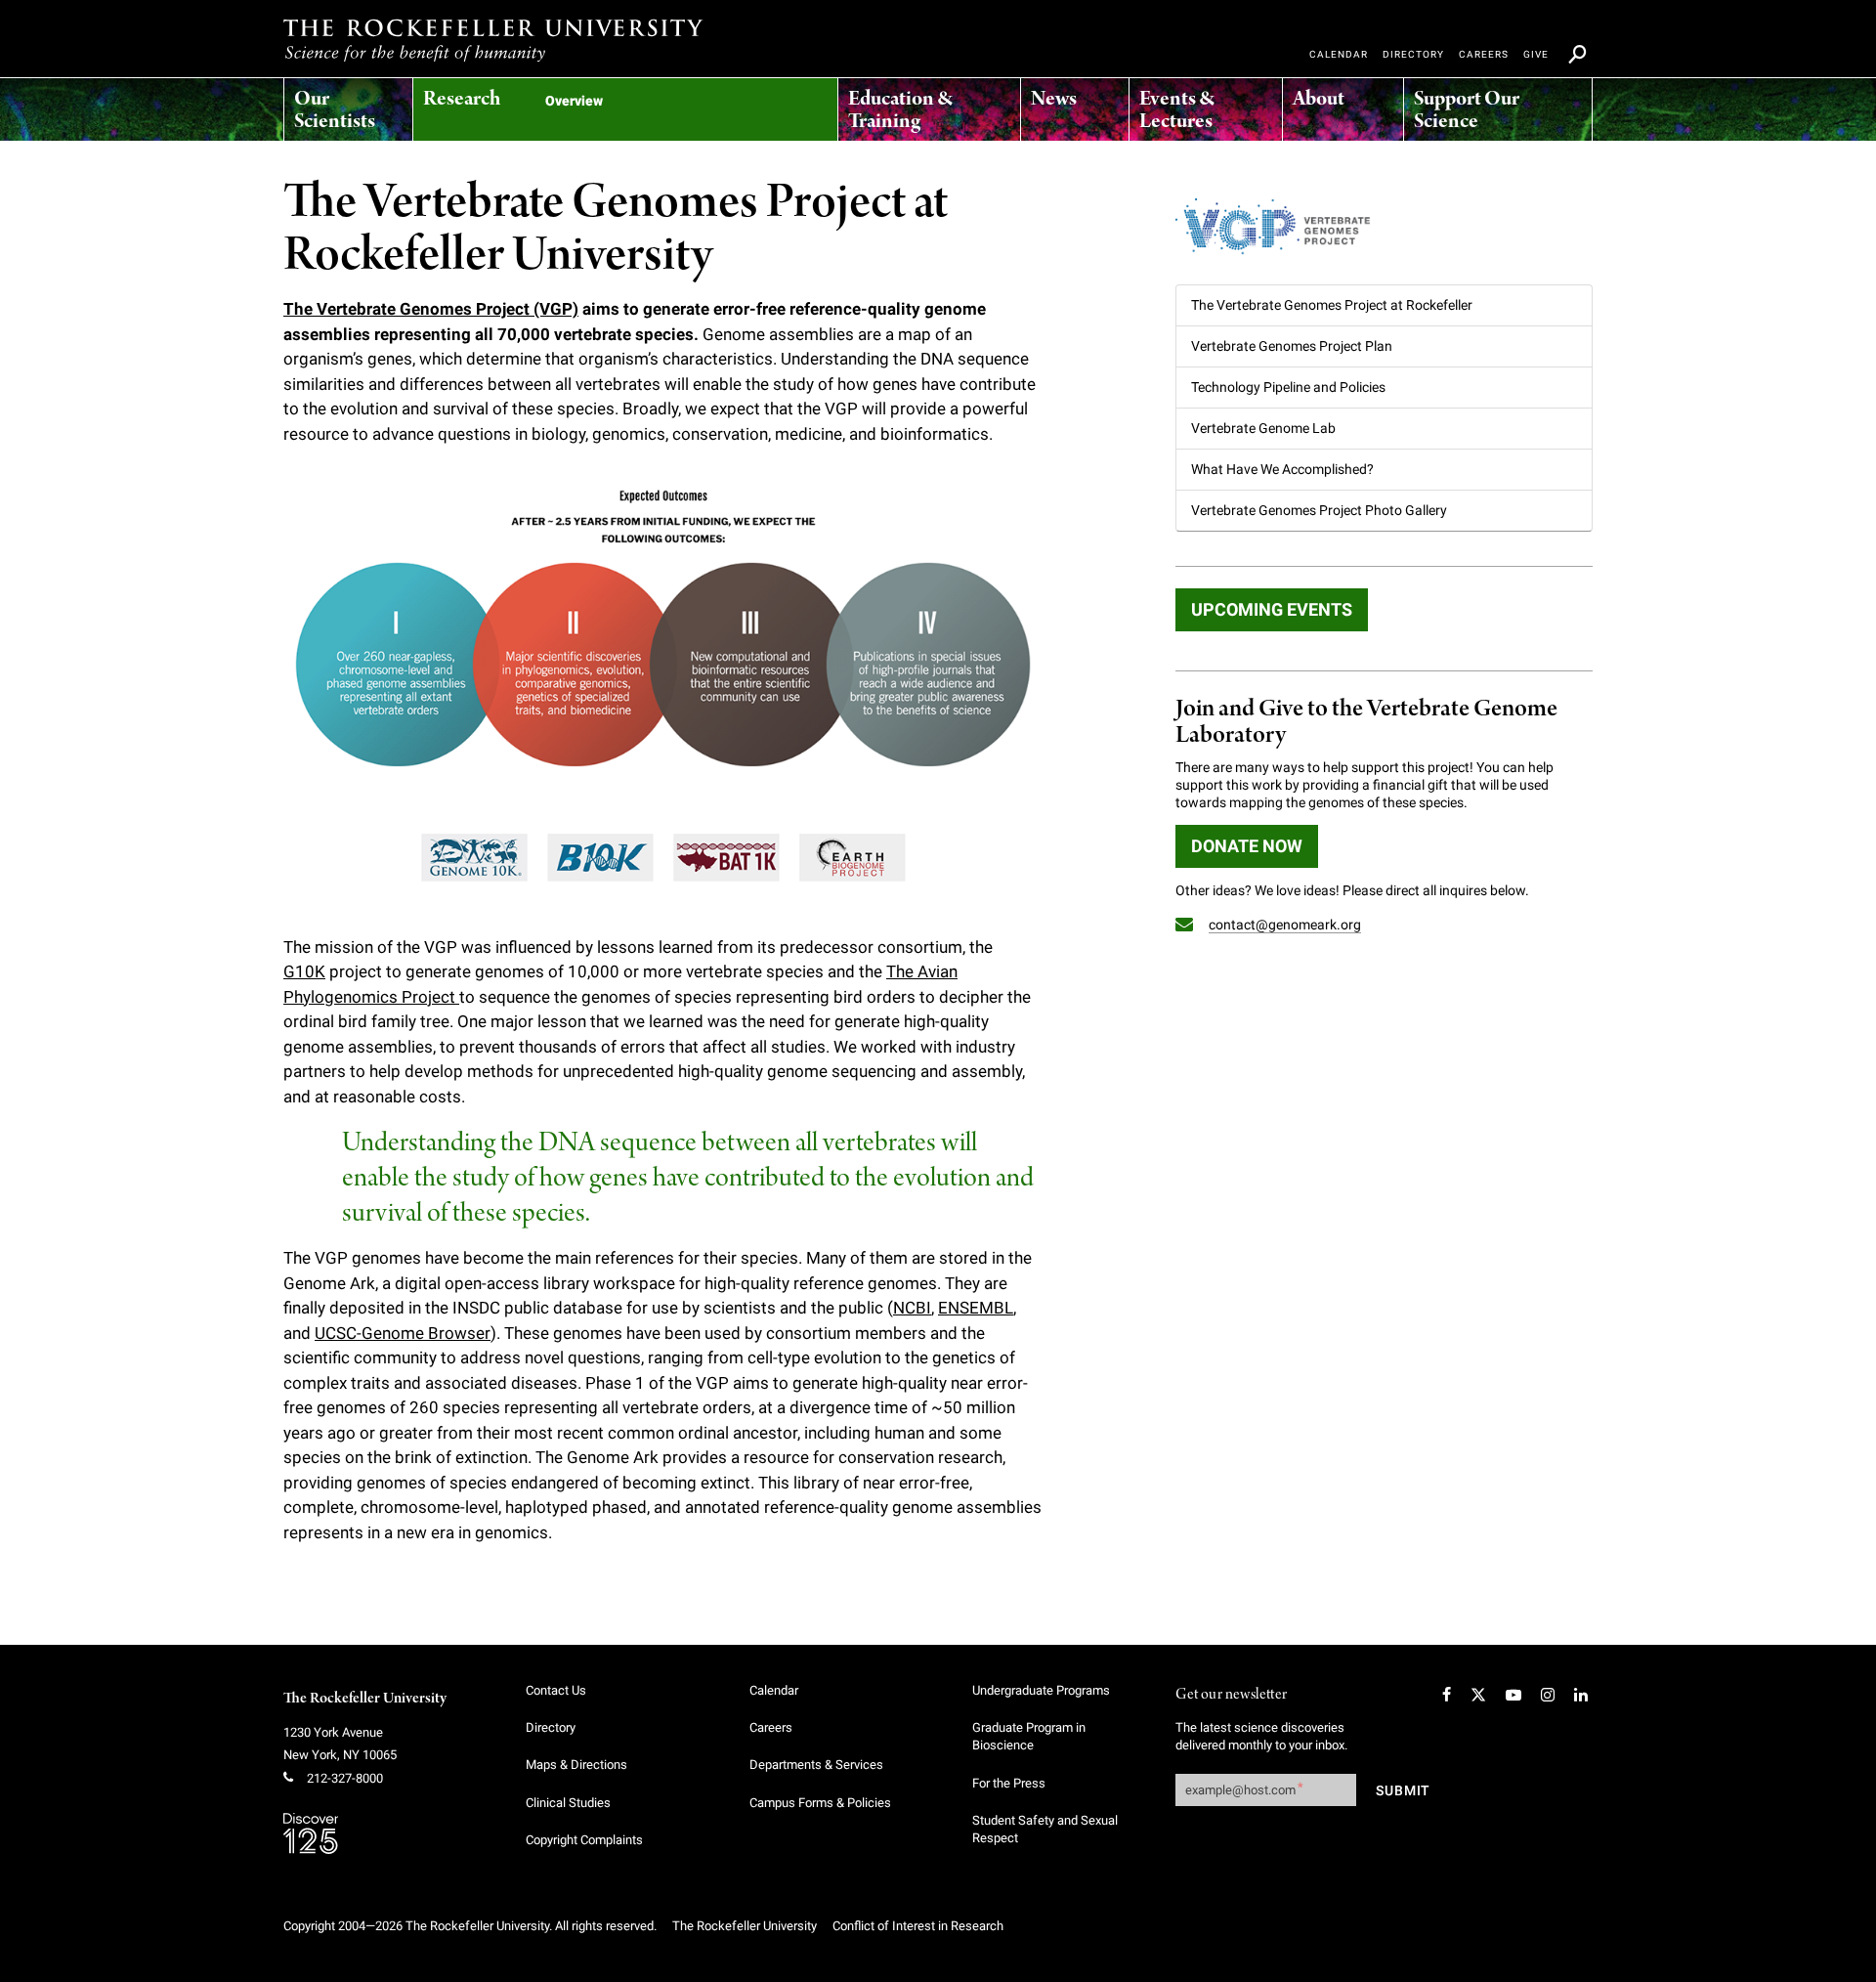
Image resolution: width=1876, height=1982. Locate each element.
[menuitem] (348, 105)
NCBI (912, 1308)
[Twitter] (1478, 1695)
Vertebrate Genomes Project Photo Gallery (1319, 510)
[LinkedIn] (1581, 1695)
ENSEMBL (976, 1308)
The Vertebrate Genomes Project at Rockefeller (1332, 305)
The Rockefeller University (365, 1699)
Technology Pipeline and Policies (1288, 387)
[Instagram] (1548, 1695)
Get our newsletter (1231, 1695)
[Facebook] (1447, 1695)
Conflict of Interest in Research (918, 1926)
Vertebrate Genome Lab (1263, 428)
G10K (304, 971)
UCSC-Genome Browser (403, 1333)
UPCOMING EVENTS (1272, 609)
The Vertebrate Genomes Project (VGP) (431, 309)
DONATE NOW (1247, 846)
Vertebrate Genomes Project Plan (1292, 346)
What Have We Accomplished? (1282, 469)
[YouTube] (1514, 1695)
